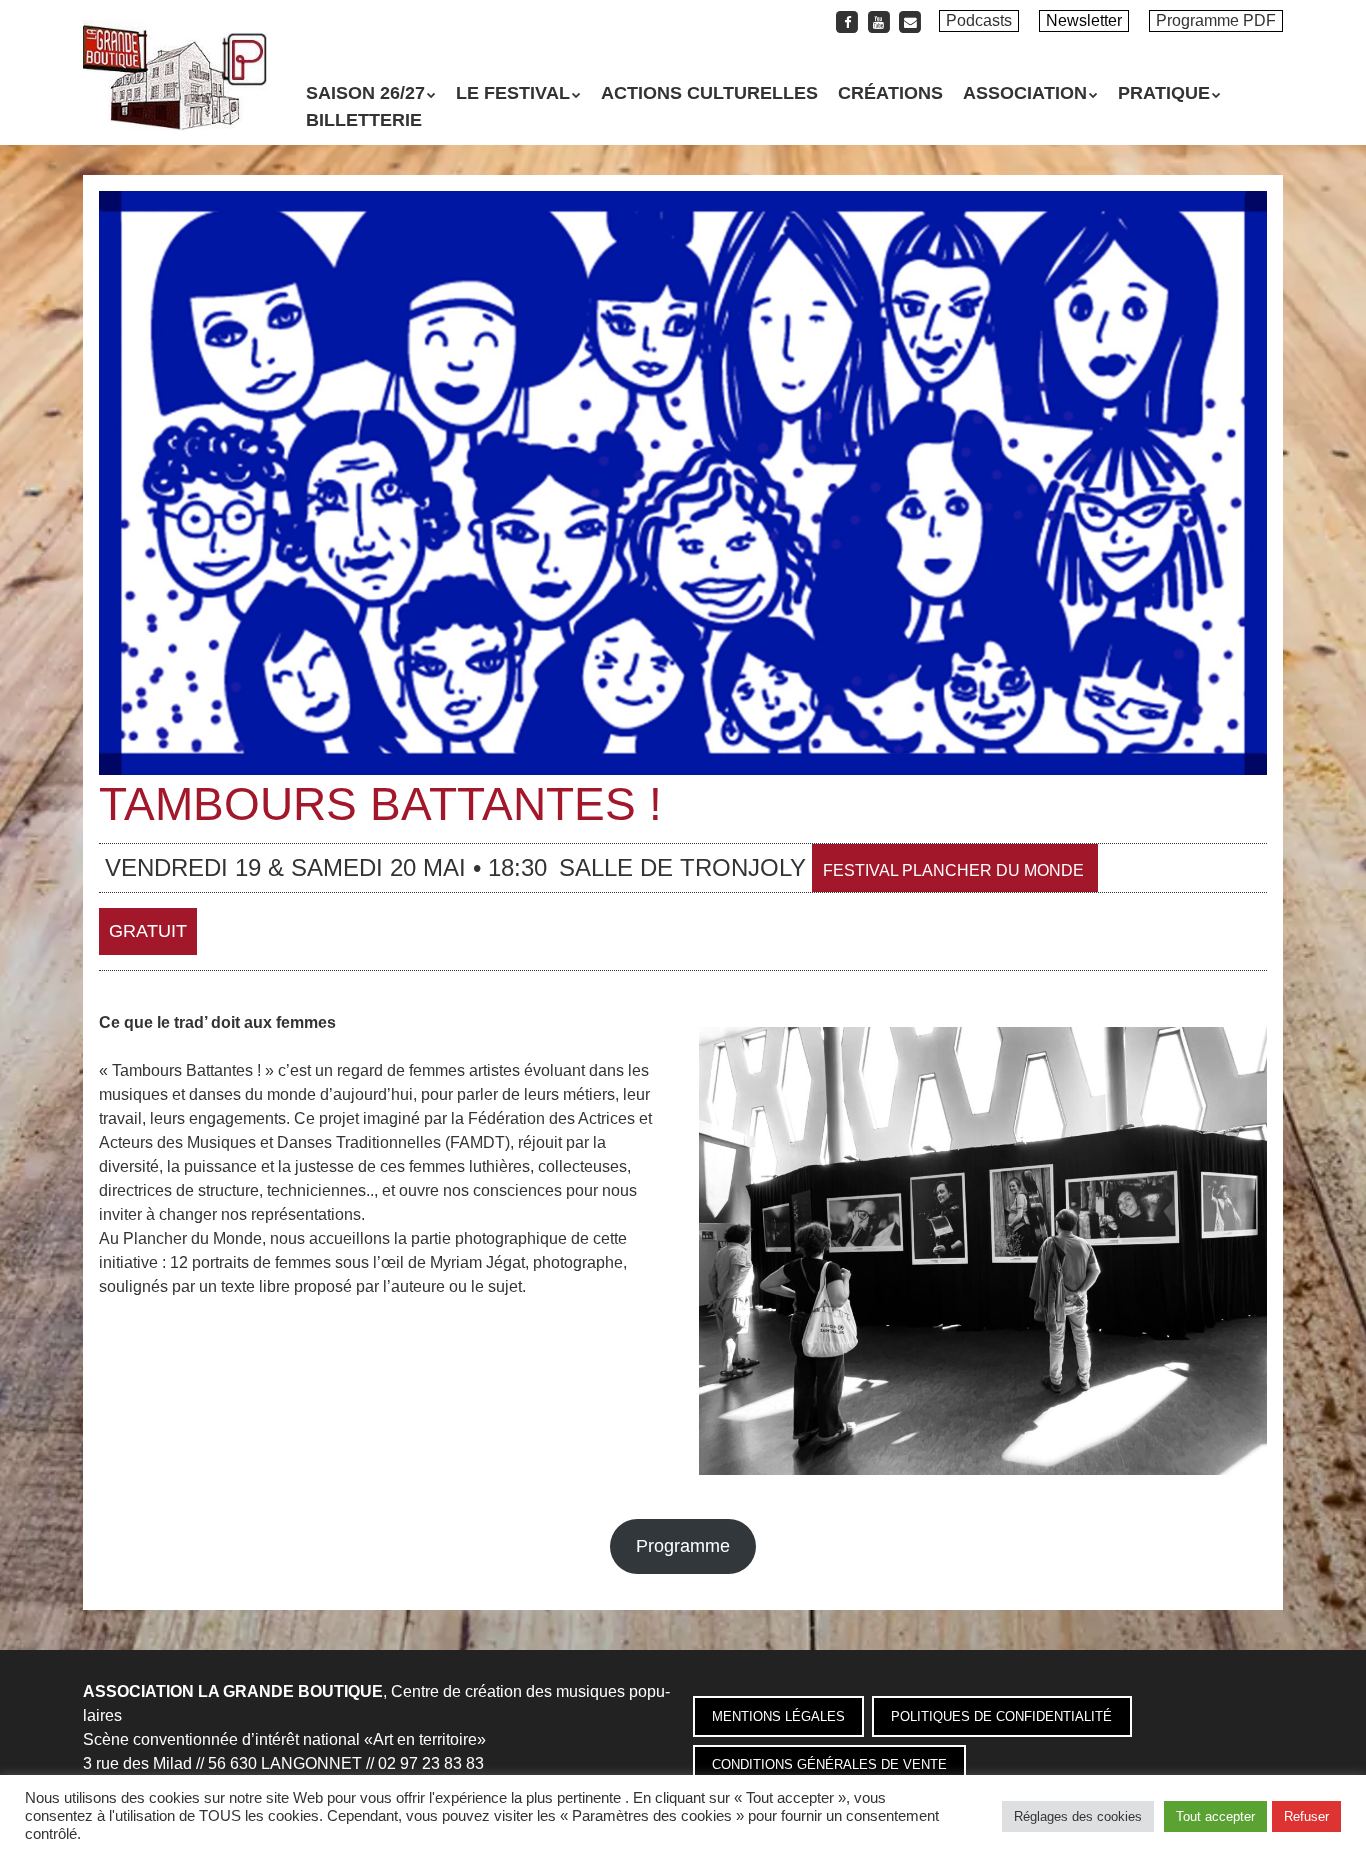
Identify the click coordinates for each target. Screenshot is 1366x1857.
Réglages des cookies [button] (1078, 1816)
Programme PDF (1216, 20)
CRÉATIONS (890, 93)
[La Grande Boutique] (175, 95)
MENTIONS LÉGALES (778, 1716)
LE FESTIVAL (513, 93)
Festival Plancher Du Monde (953, 870)
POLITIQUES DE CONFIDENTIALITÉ (1001, 1716)
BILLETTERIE (364, 120)
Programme (683, 1546)
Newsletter (1084, 20)
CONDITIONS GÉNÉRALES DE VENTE (829, 1764)
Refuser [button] (1306, 1816)
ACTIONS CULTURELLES (709, 93)
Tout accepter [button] (1215, 1816)
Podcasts (979, 20)
